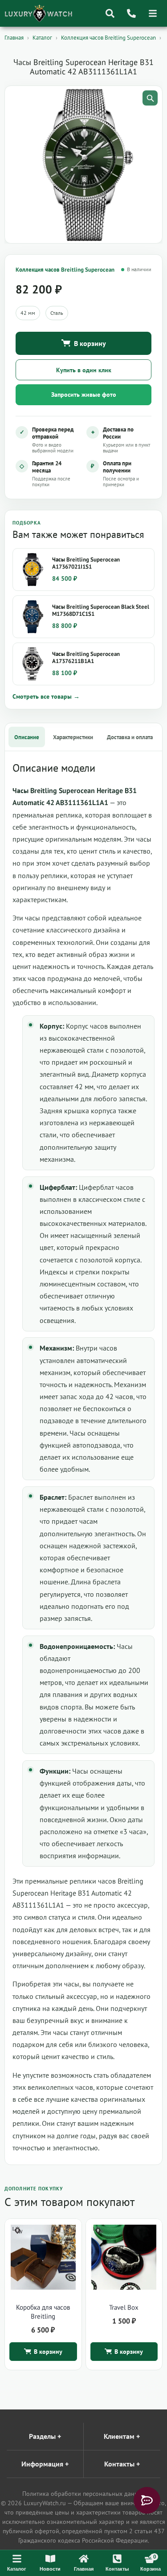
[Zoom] (150, 98)
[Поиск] (110, 13)
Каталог (42, 38)
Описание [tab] (27, 737)
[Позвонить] (131, 13)
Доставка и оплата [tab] (130, 737)
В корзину (90, 343)
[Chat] (147, 2500)
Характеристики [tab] (73, 737)
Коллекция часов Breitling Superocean (108, 38)
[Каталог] (153, 13)
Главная (14, 38)
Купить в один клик (84, 370)
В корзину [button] (48, 2352)
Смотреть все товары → (46, 696)
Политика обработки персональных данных (84, 2494)
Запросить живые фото (84, 395)
